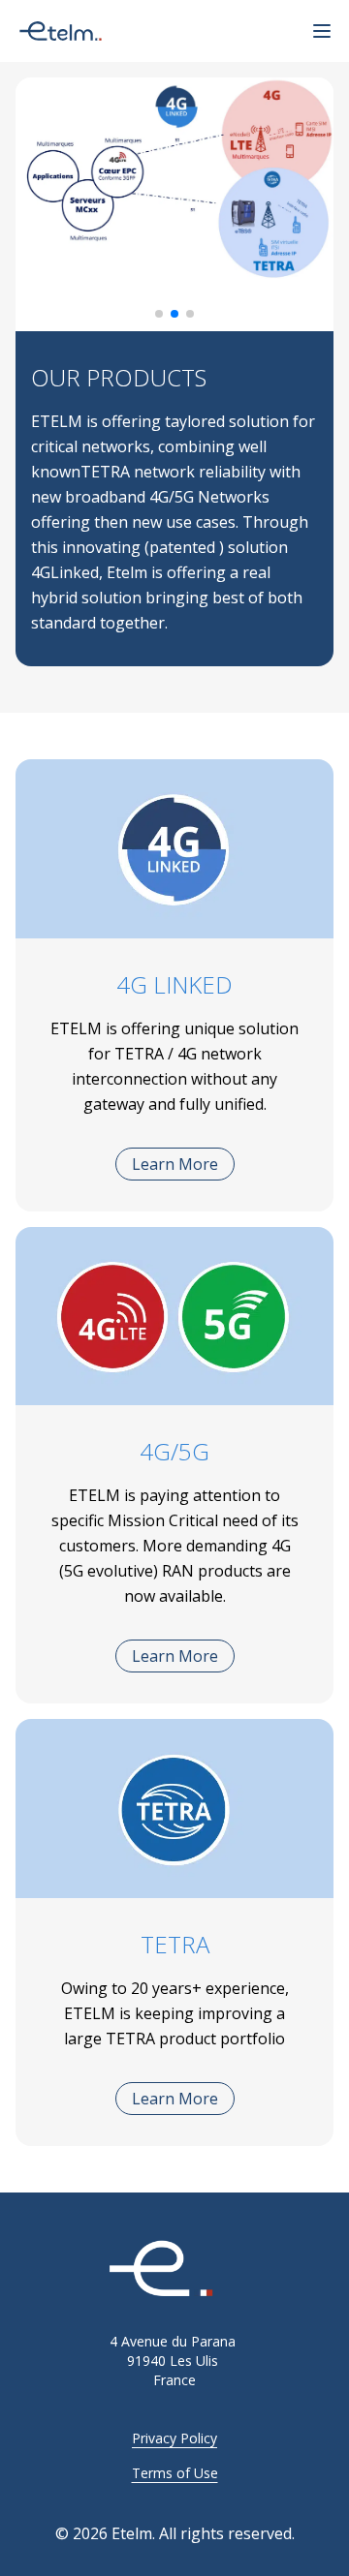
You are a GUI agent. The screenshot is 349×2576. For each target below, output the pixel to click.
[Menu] (322, 31)
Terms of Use (175, 2473)
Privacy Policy (174, 2438)
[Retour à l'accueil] (174, 2270)
